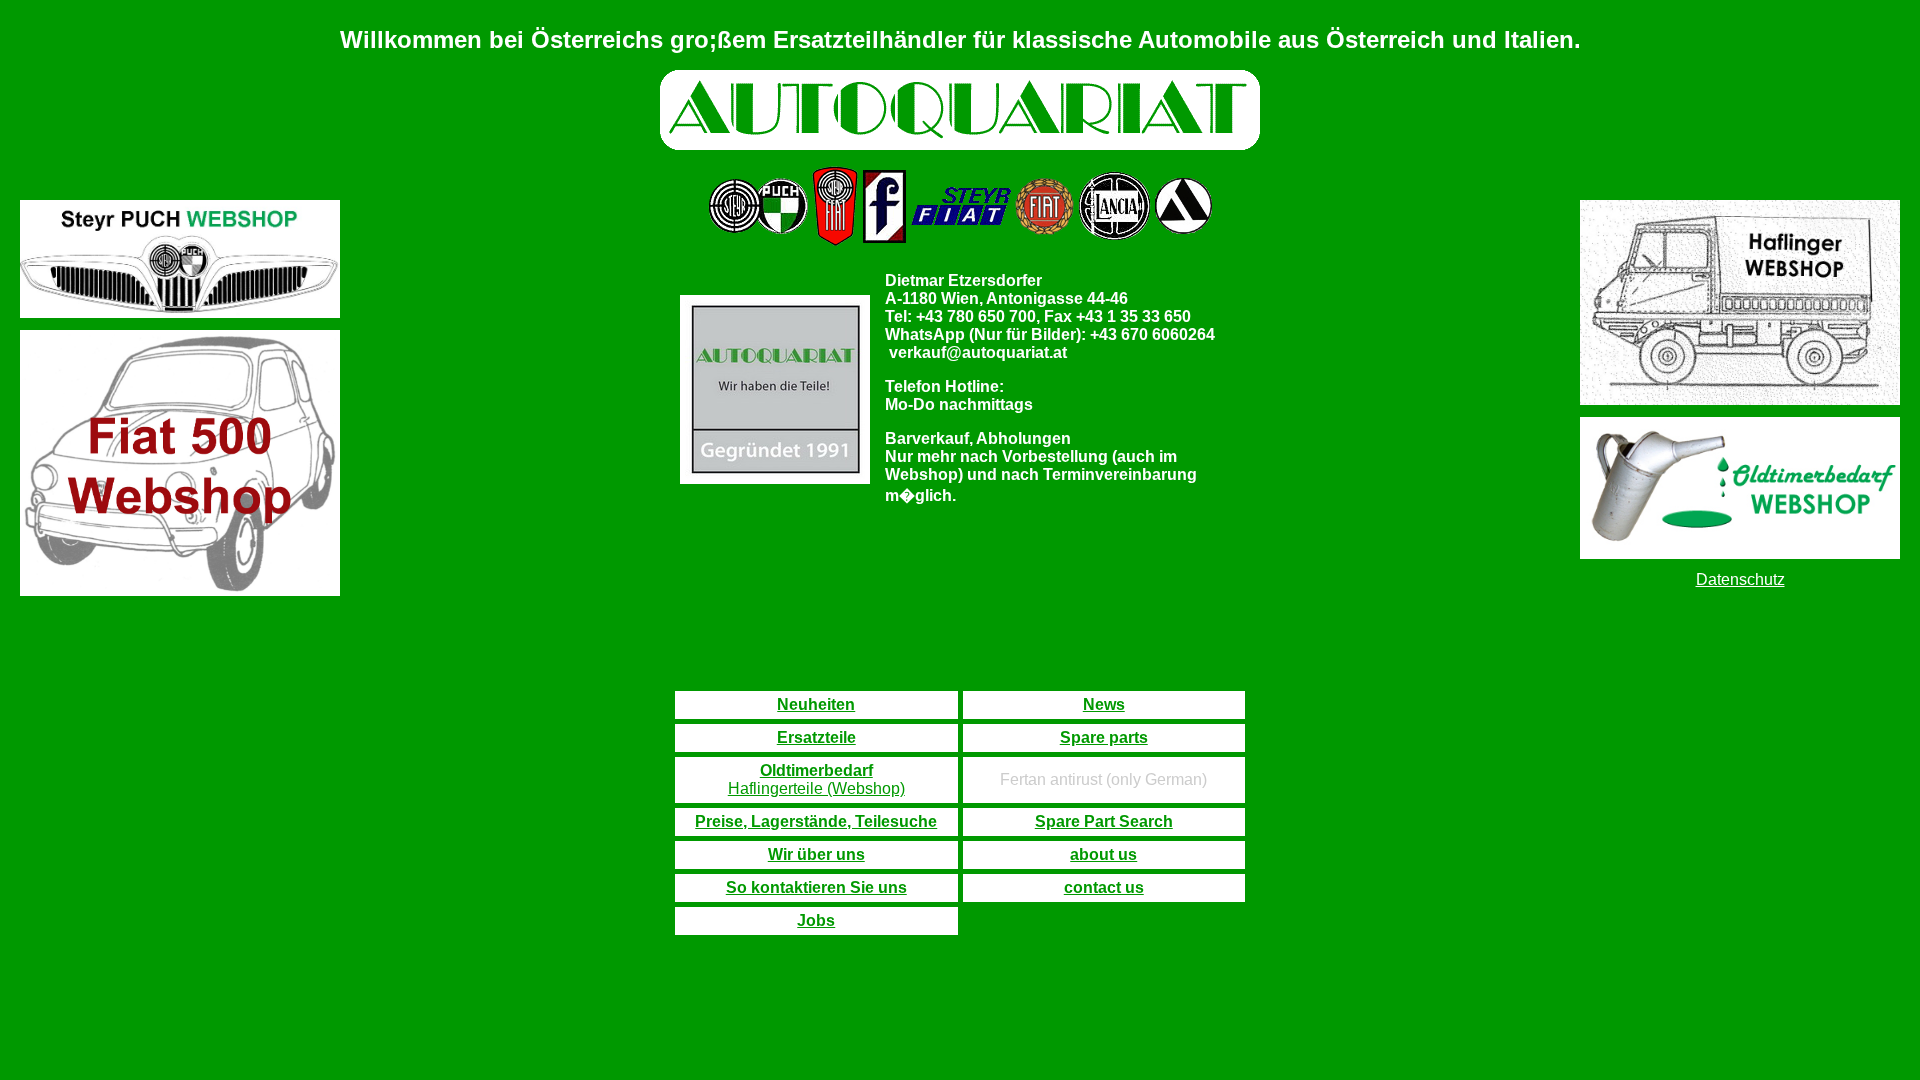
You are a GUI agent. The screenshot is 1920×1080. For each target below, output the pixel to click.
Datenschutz (1740, 579)
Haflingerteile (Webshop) (816, 788)
